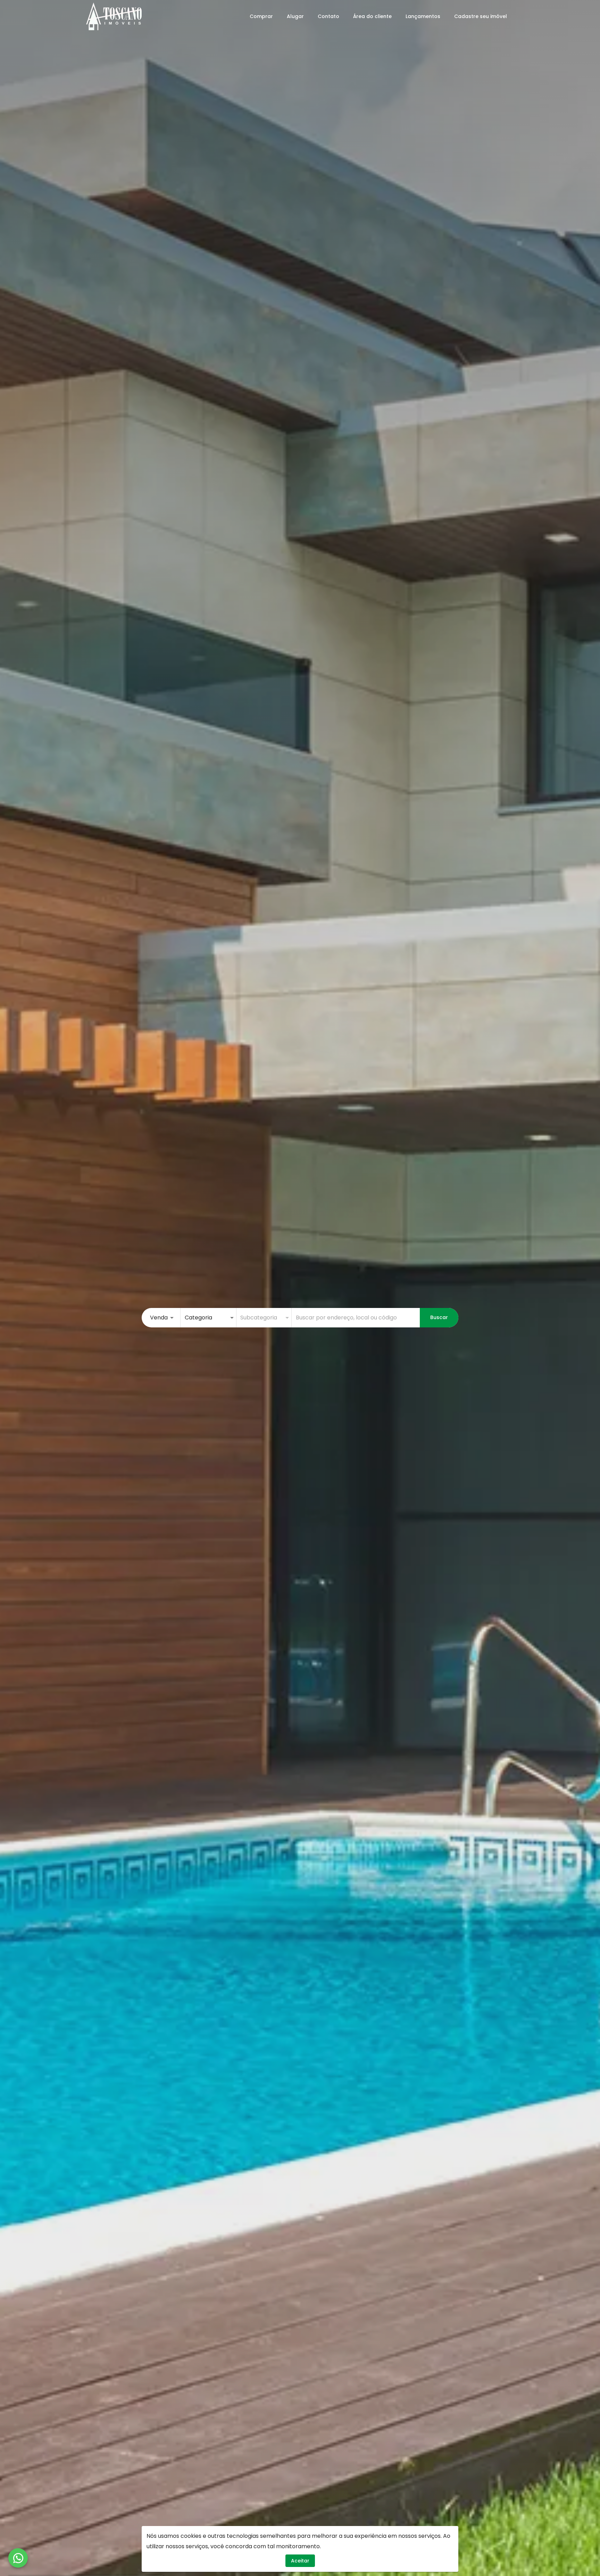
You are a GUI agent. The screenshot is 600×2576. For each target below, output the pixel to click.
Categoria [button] (198, 1318)
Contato (328, 16)
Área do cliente (372, 16)
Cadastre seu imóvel (481, 16)
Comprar (261, 16)
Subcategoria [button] (259, 1318)
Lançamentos (423, 16)
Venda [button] (159, 1318)
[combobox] (356, 1318)
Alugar (295, 16)
